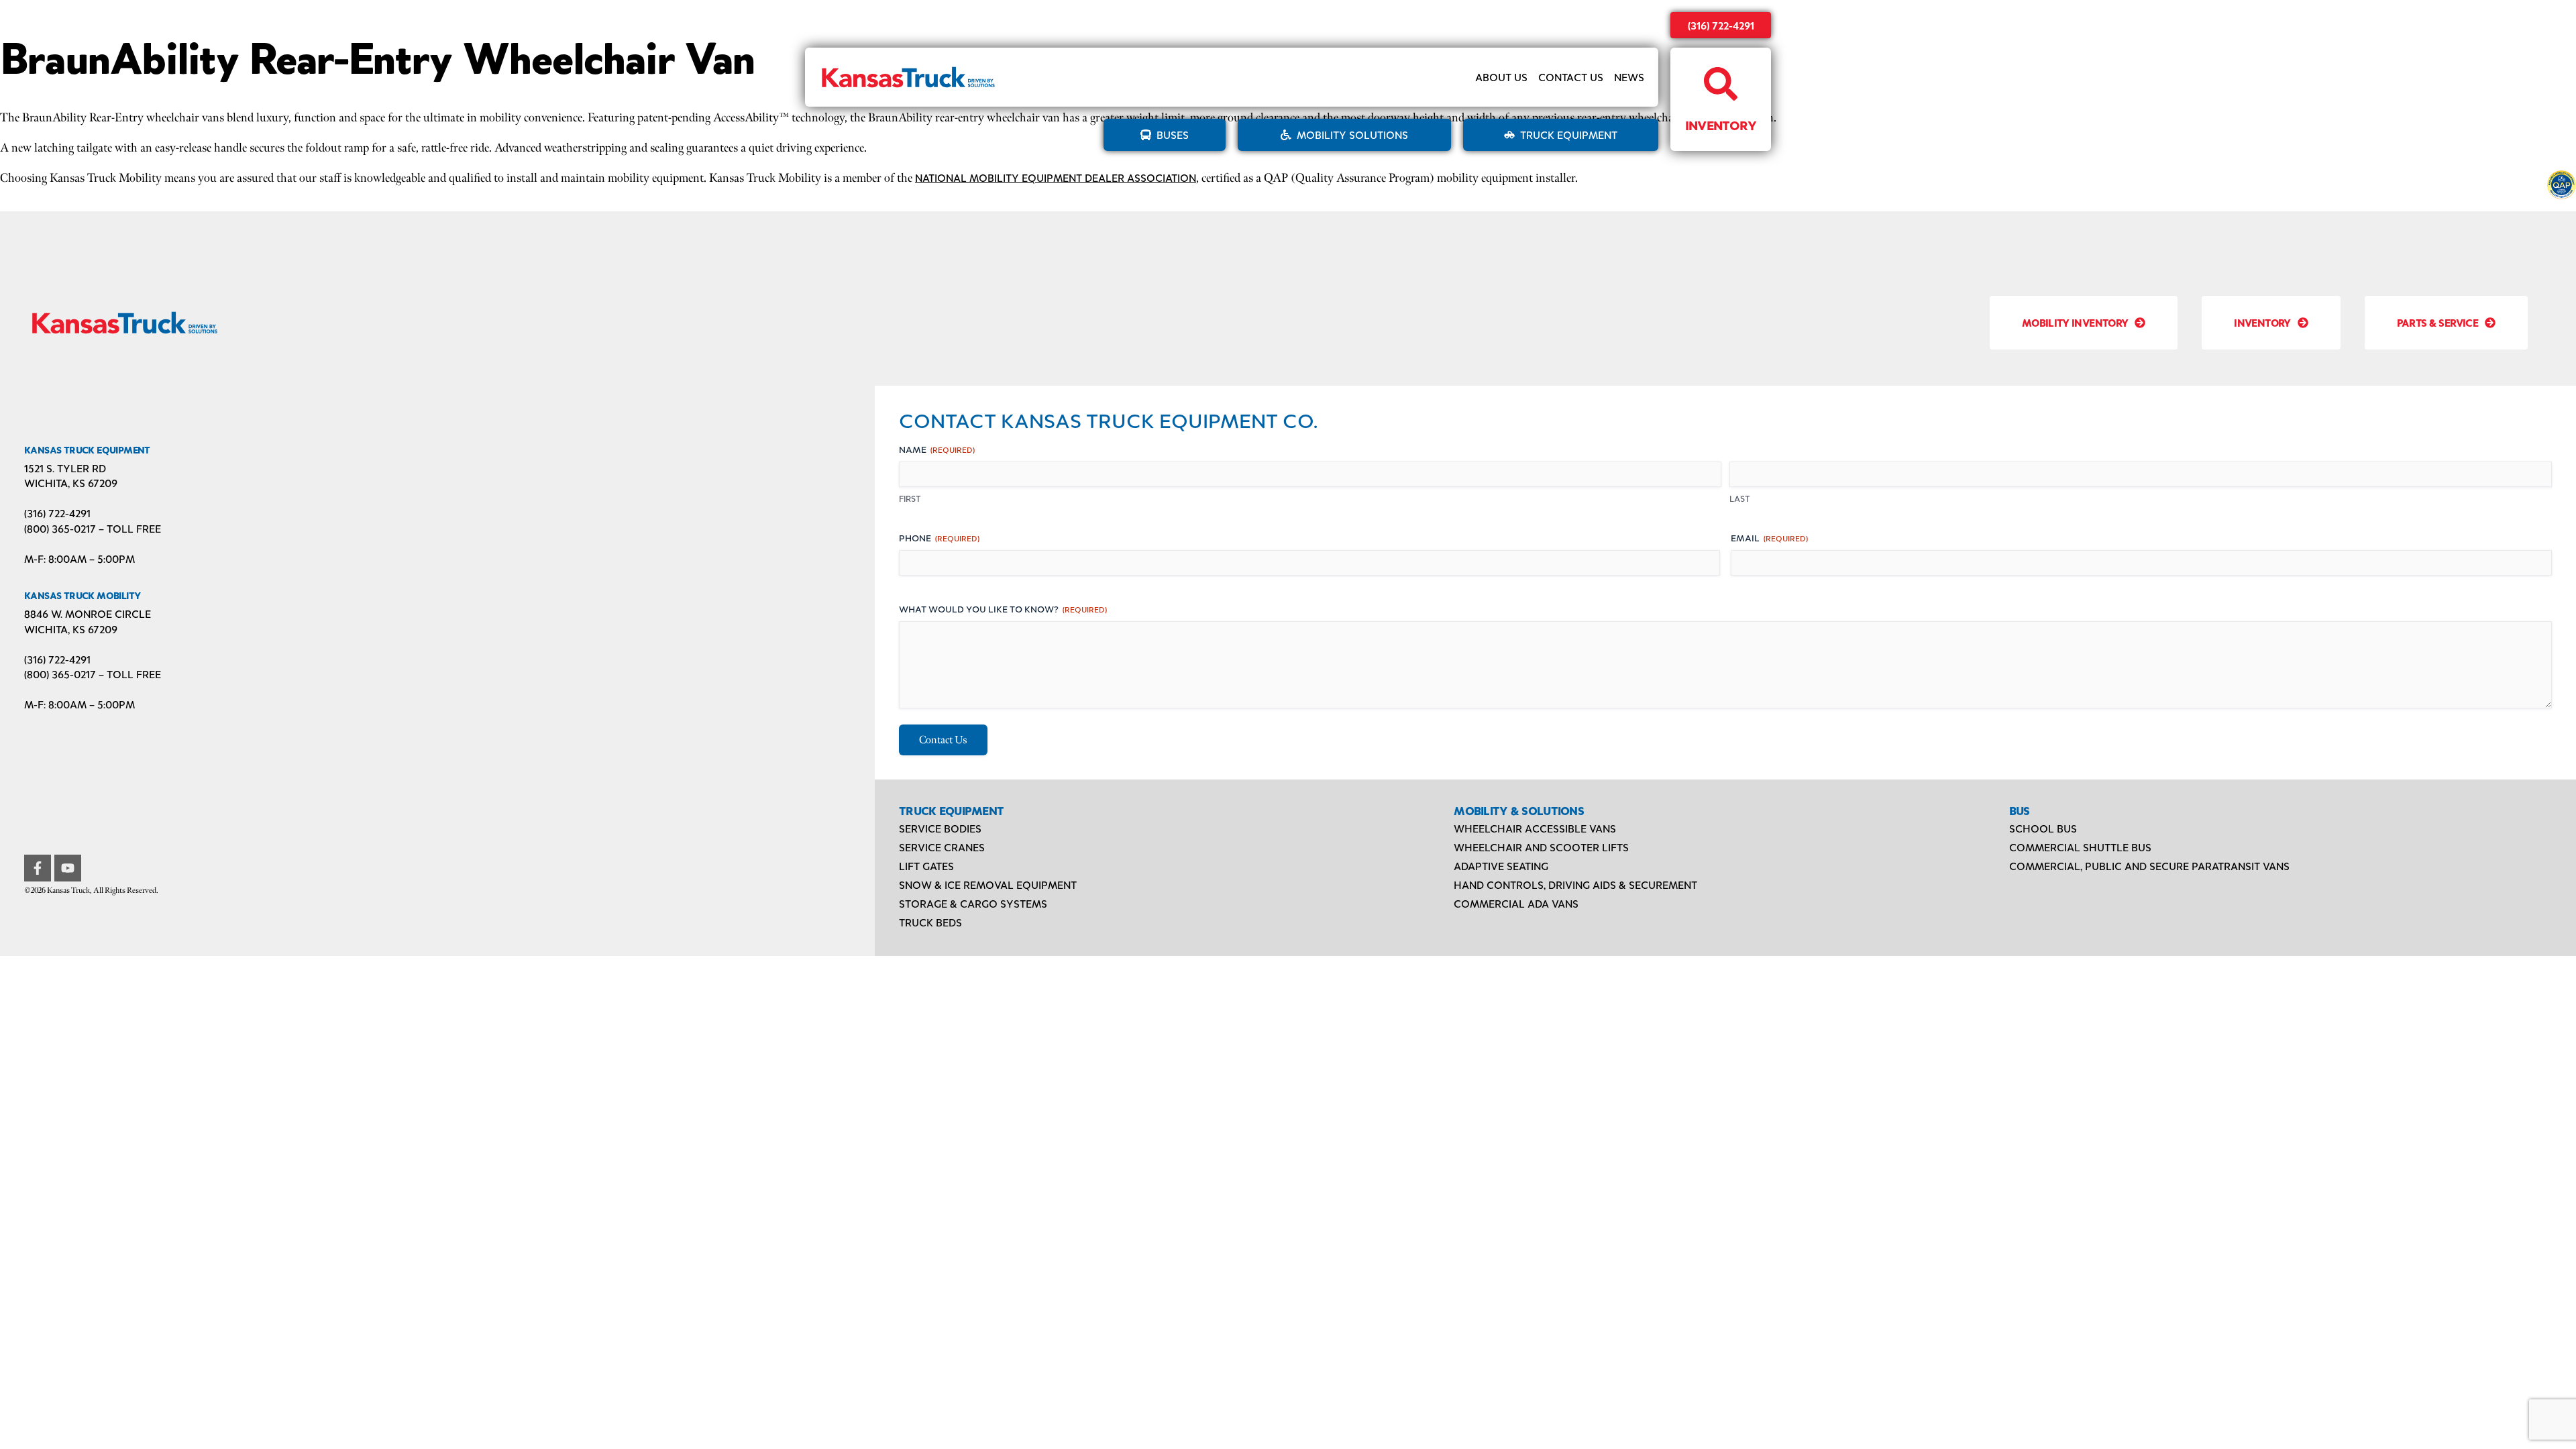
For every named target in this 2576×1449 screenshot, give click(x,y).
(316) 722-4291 (1721, 25)
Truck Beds (930, 922)
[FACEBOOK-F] (38, 868)
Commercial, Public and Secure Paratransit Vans (2149, 866)
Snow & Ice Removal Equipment (988, 884)
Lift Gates (926, 866)
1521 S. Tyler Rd (65, 468)
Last (1740, 498)
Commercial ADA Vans (1516, 903)
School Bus (2043, 828)
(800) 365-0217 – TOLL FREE (93, 528)
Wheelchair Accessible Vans (1535, 828)
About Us (1501, 77)
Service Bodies (940, 828)
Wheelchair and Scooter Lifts (1541, 847)
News (1629, 77)
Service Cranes (942, 847)
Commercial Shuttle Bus (2080, 847)
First (910, 498)
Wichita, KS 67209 (71, 483)
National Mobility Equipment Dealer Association (1056, 177)
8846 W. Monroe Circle (88, 613)
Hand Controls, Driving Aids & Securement (1575, 884)
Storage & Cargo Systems (973, 903)
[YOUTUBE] (68, 868)
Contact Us (1571, 77)
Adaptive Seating (1501, 866)
